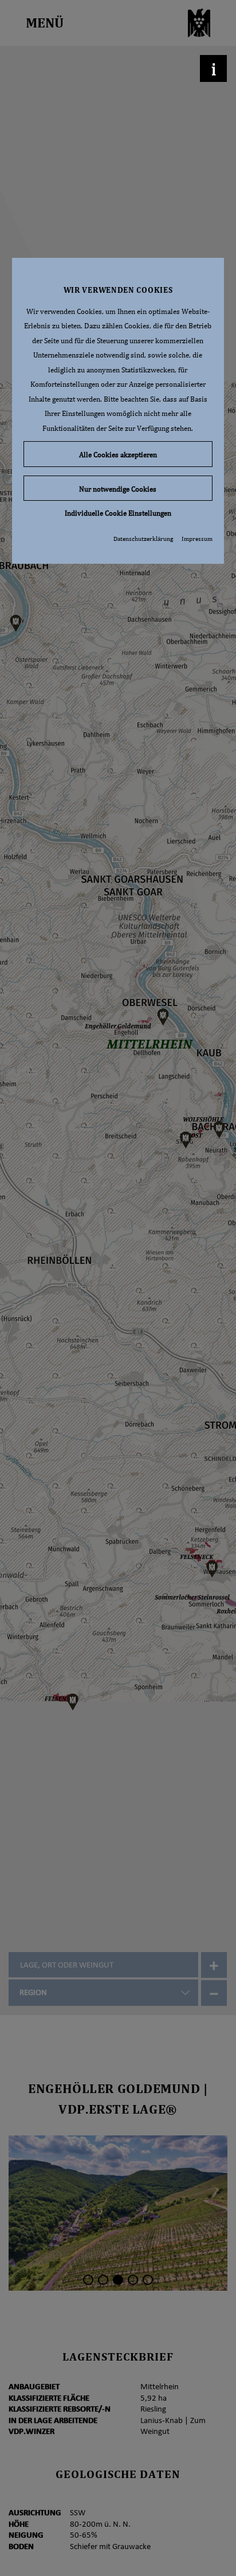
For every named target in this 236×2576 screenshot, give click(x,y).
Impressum (197, 539)
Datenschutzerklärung (143, 539)
